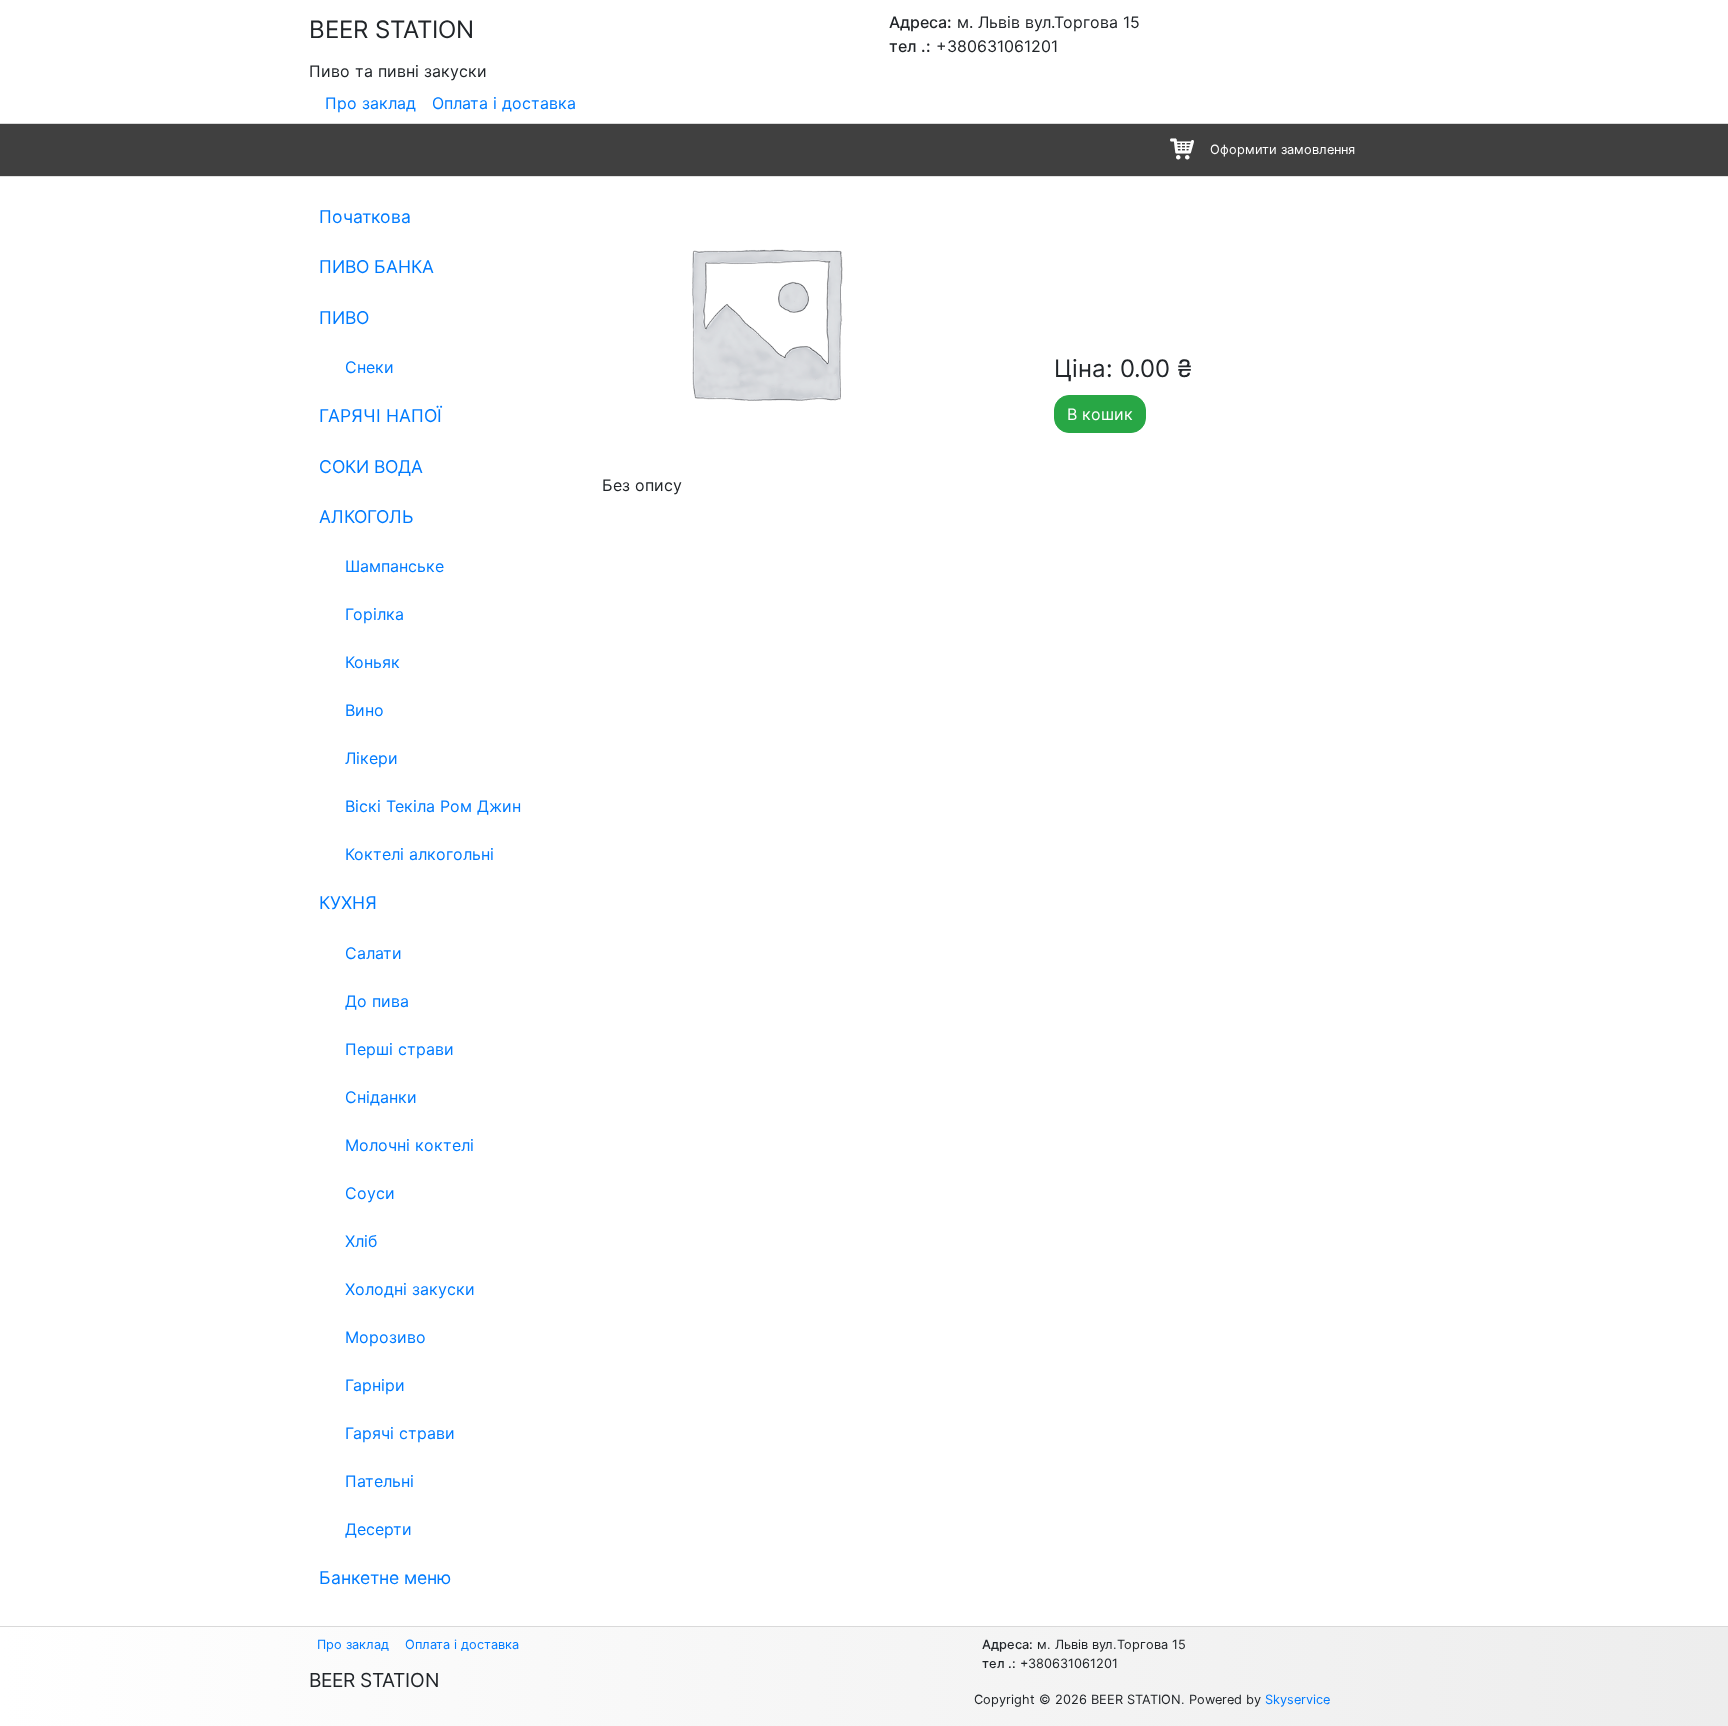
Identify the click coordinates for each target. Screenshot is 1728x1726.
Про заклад (370, 103)
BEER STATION (391, 29)
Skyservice (1297, 1699)
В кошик (1100, 414)
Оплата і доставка (504, 103)
